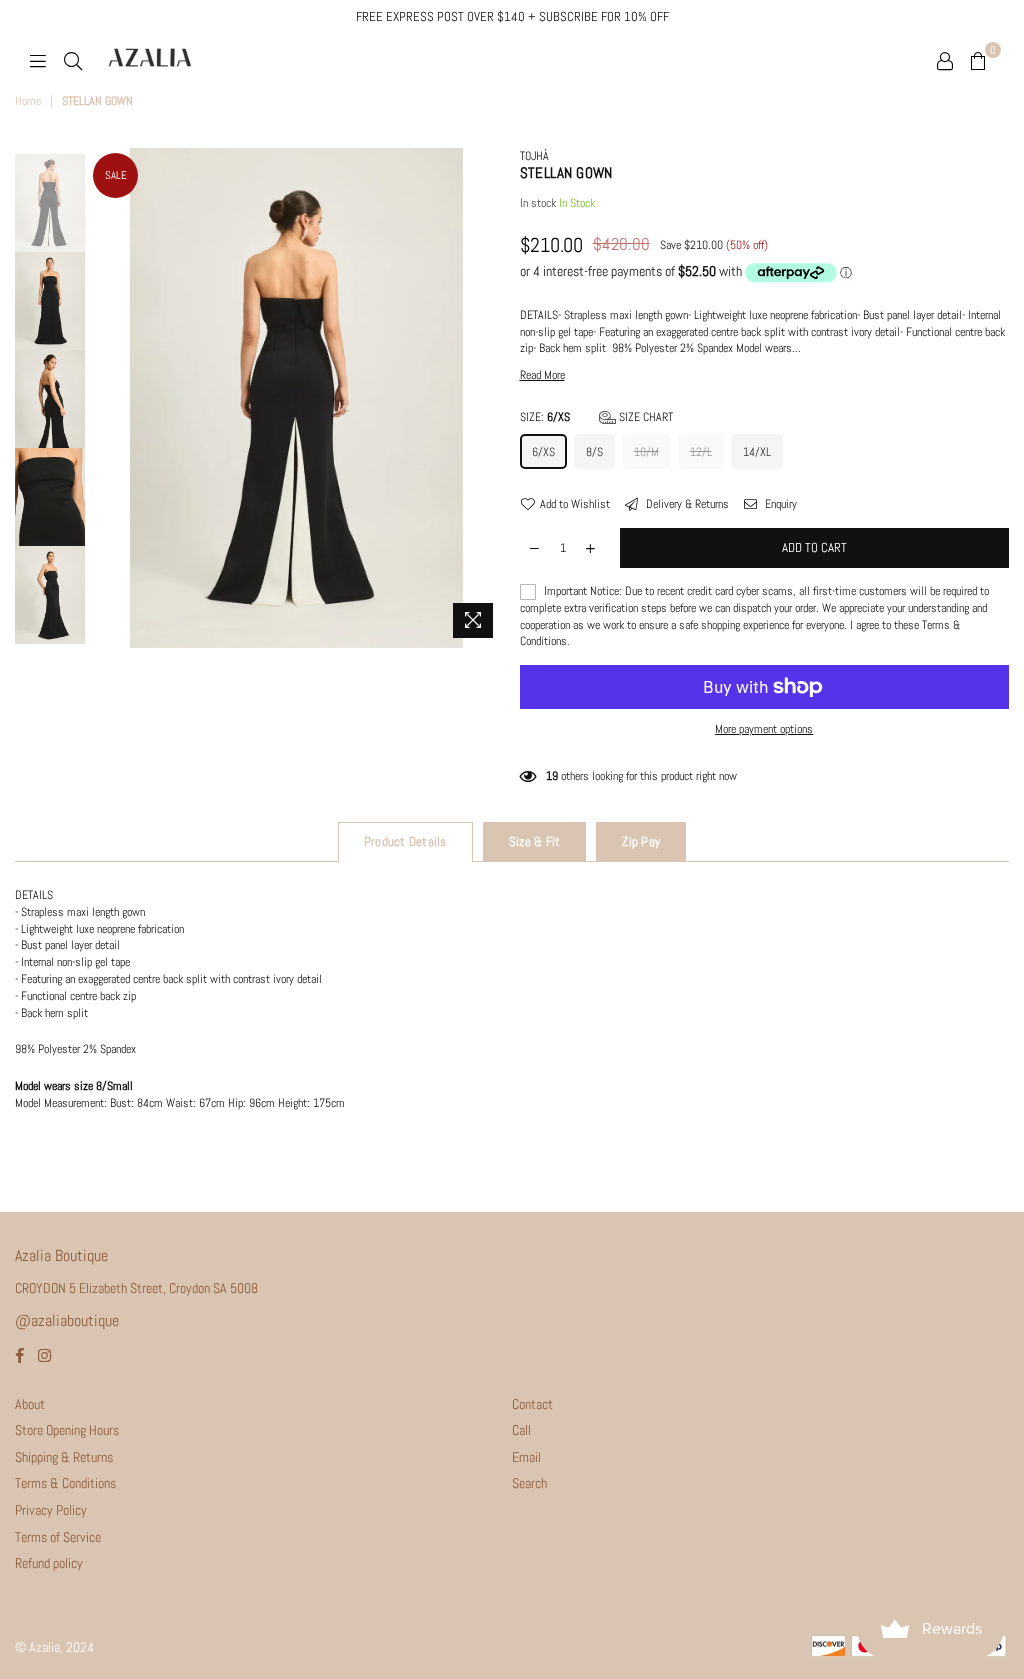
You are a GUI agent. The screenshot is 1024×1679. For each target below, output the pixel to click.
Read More (542, 375)
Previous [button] (105, 397)
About (30, 1404)
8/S (594, 452)
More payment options (764, 729)
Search (529, 1483)
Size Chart (644, 417)
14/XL (757, 452)
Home (28, 101)
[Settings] (945, 60)
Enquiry (779, 504)
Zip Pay (641, 841)
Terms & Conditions (65, 1483)
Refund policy (49, 1563)
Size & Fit (535, 841)
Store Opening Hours (67, 1430)
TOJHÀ (534, 156)
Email (526, 1457)
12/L (701, 452)
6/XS (543, 452)
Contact (532, 1404)
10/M (646, 452)
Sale (116, 175)
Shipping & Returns (64, 1457)
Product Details (405, 841)
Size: (596, 417)
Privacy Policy (51, 1510)
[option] (296, 398)
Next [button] (490, 398)
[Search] (73, 60)
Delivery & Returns (686, 504)
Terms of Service (58, 1537)
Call (521, 1430)
